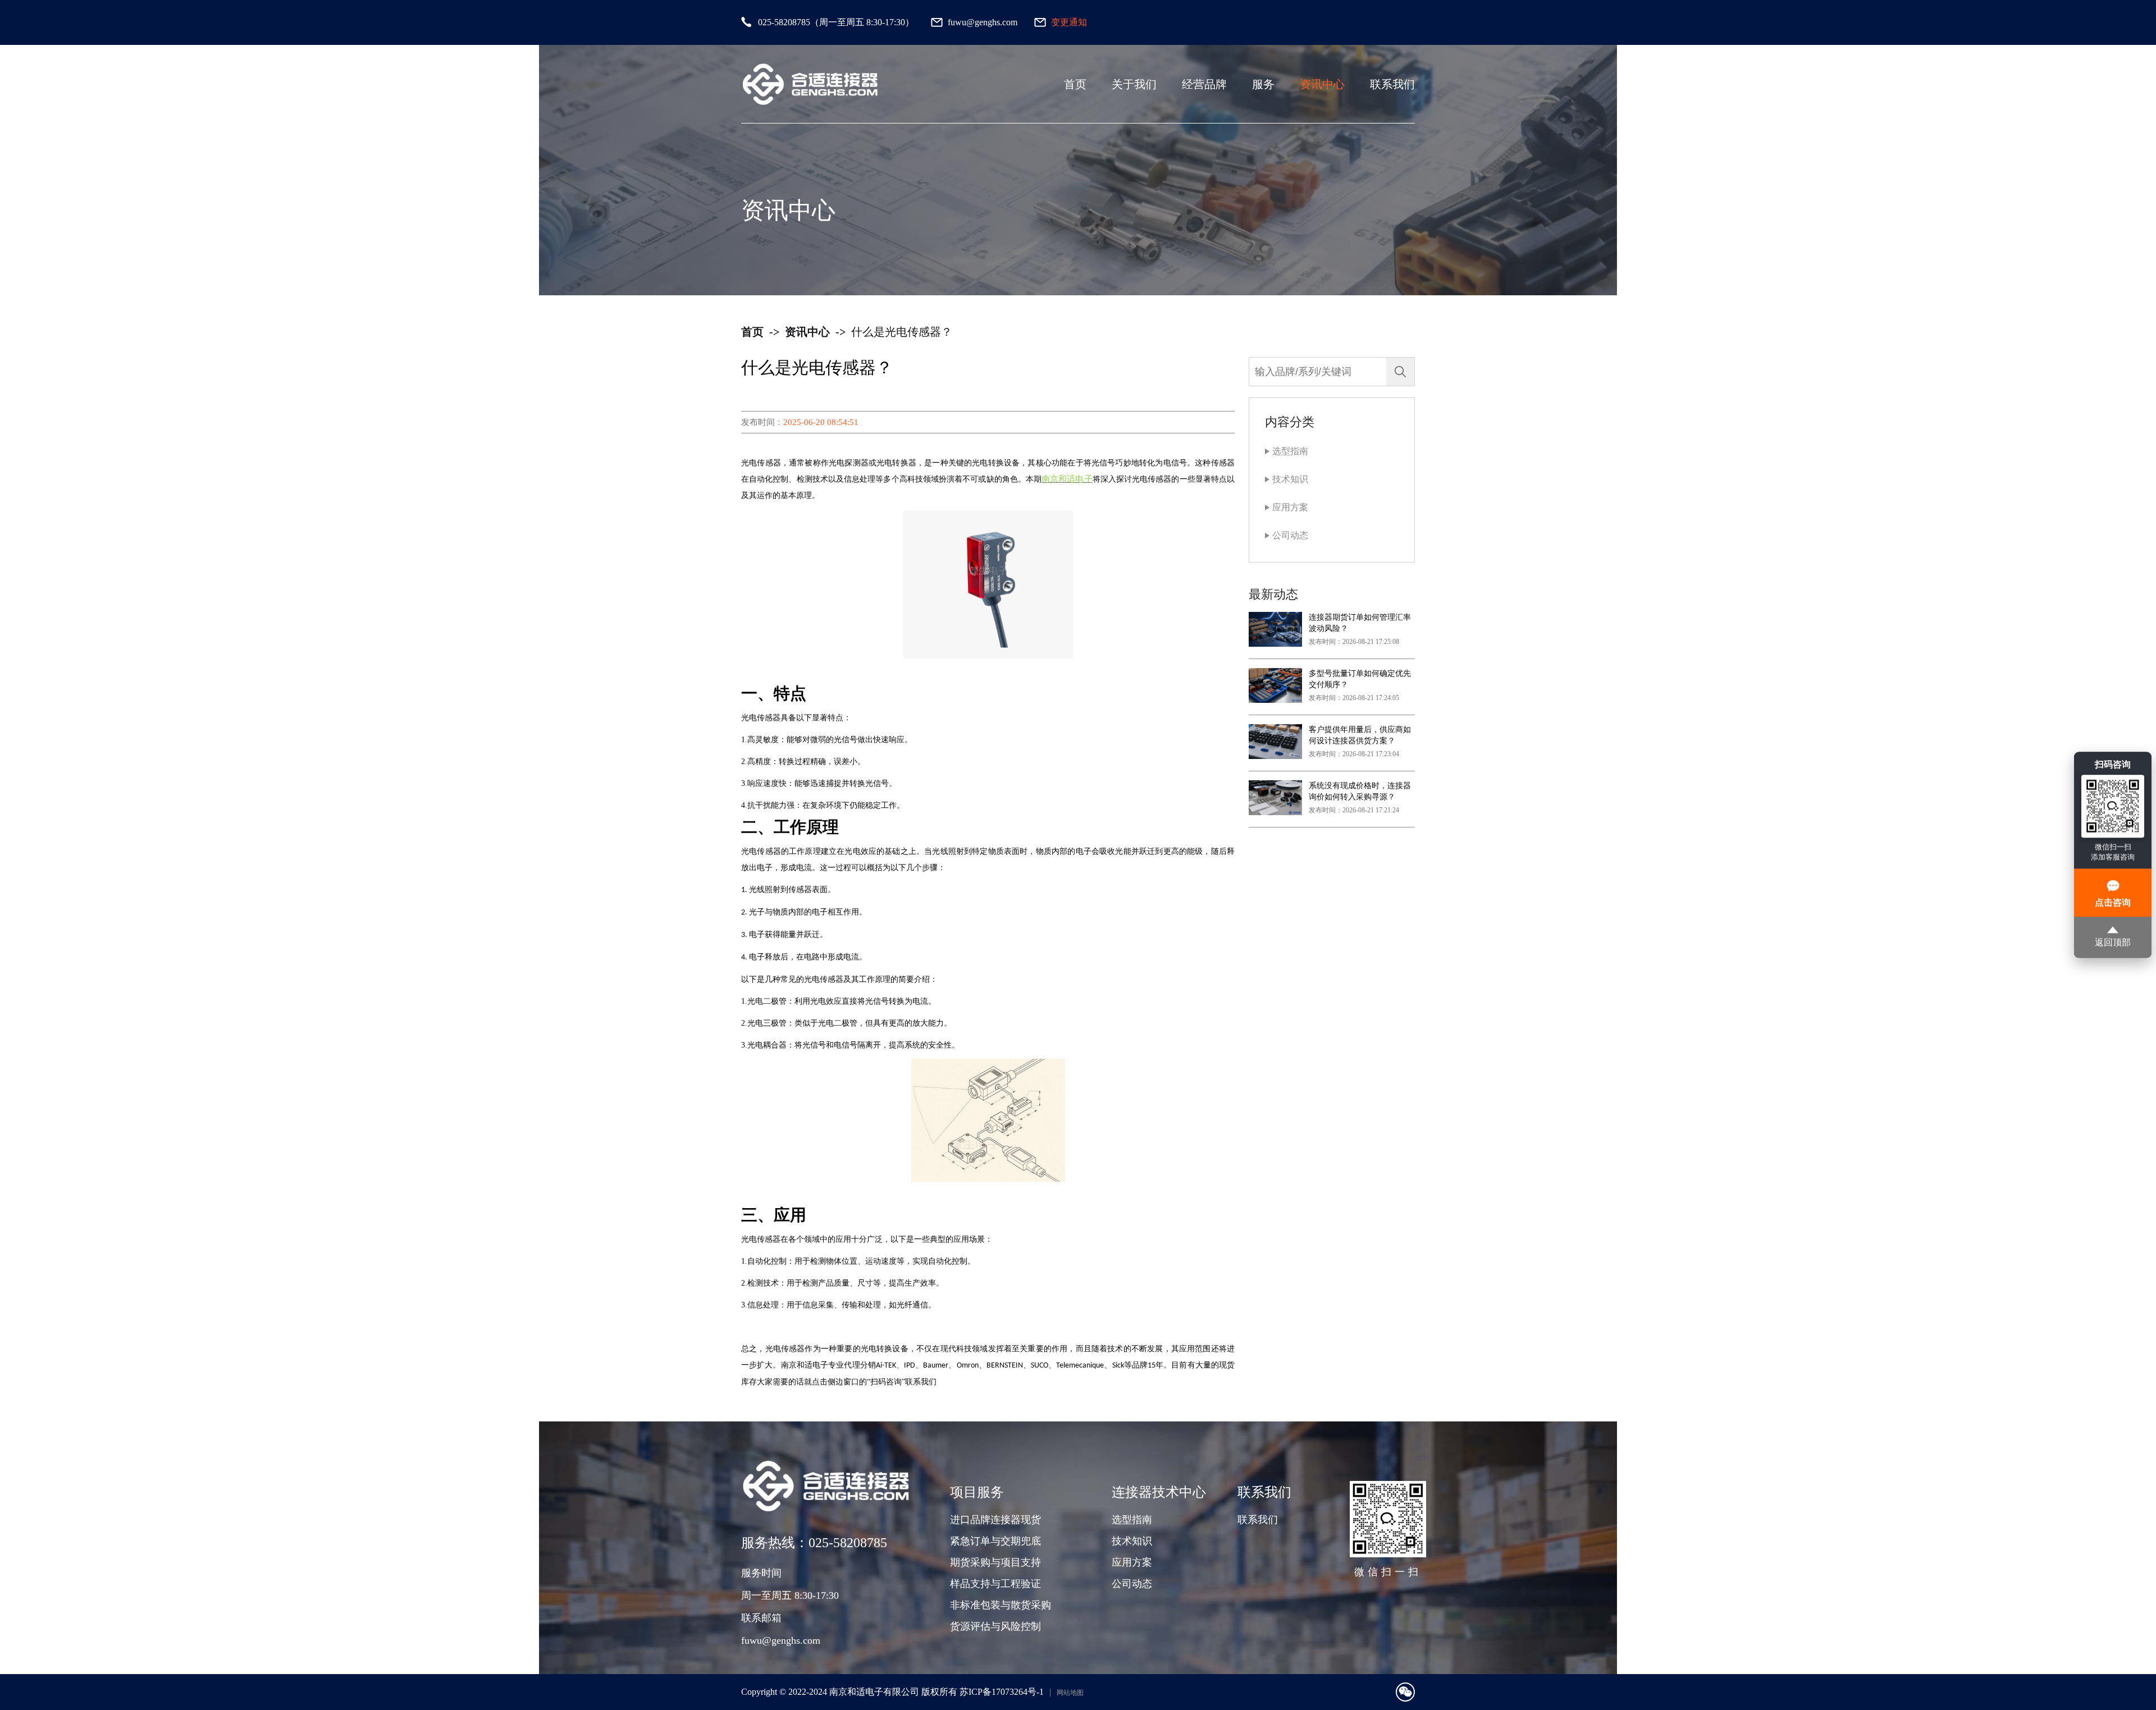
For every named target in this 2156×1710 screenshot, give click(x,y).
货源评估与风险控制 (995, 1626)
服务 (1263, 84)
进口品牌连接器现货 (995, 1520)
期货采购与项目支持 (995, 1562)
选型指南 (1290, 451)
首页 (1075, 84)
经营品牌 (1204, 84)
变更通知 (1069, 22)
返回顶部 (2113, 943)
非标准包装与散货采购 (1001, 1605)
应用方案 (1290, 507)
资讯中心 (1322, 84)
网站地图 (1070, 1693)
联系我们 (1392, 84)
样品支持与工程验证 (995, 1584)
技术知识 (1290, 479)
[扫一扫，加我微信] (1405, 1692)
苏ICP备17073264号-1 (1002, 1692)
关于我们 (1134, 84)
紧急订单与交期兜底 (995, 1541)
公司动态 (1290, 535)
